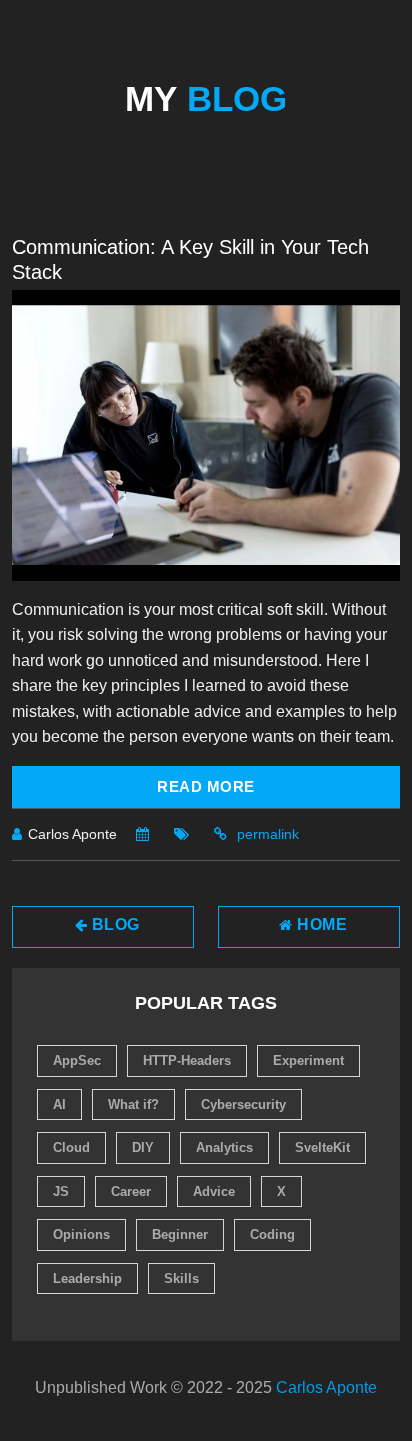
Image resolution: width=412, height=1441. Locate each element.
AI (59, 1104)
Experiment (308, 1060)
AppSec (77, 1060)
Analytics (224, 1147)
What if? (133, 1104)
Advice (214, 1191)
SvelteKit (322, 1147)
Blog (113, 924)
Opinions (81, 1234)
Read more (206, 786)
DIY (143, 1147)
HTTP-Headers (187, 1060)
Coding (272, 1234)
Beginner (180, 1234)
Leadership (87, 1278)
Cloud (71, 1147)
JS (61, 1191)
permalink (268, 834)
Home (320, 924)
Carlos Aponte (326, 1387)
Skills (181, 1278)
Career (131, 1191)
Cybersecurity (243, 1104)
